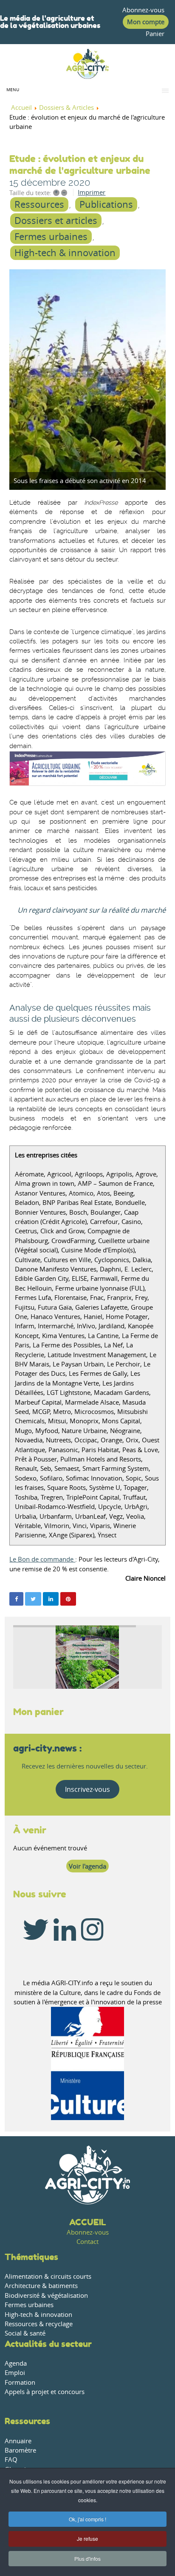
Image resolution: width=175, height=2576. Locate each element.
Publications (106, 204)
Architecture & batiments (41, 2286)
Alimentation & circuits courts (48, 2276)
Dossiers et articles (56, 221)
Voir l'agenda (87, 1866)
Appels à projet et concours (45, 2392)
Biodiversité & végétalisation (46, 2295)
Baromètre (20, 2450)
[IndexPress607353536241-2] (87, 380)
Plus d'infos (87, 2558)
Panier (155, 34)
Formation (20, 2382)
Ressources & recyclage (39, 2324)
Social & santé (25, 2333)
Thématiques (31, 2257)
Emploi (15, 2373)
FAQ (11, 2460)
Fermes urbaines (51, 237)
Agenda (16, 2363)
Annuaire (18, 2441)
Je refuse (87, 2538)
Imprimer (92, 192)
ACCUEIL (88, 2222)
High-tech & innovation (65, 253)
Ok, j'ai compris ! (87, 2519)
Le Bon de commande (42, 1559)
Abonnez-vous (143, 10)
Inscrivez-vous (87, 1789)
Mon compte (146, 22)
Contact (87, 2242)
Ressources (39, 204)
